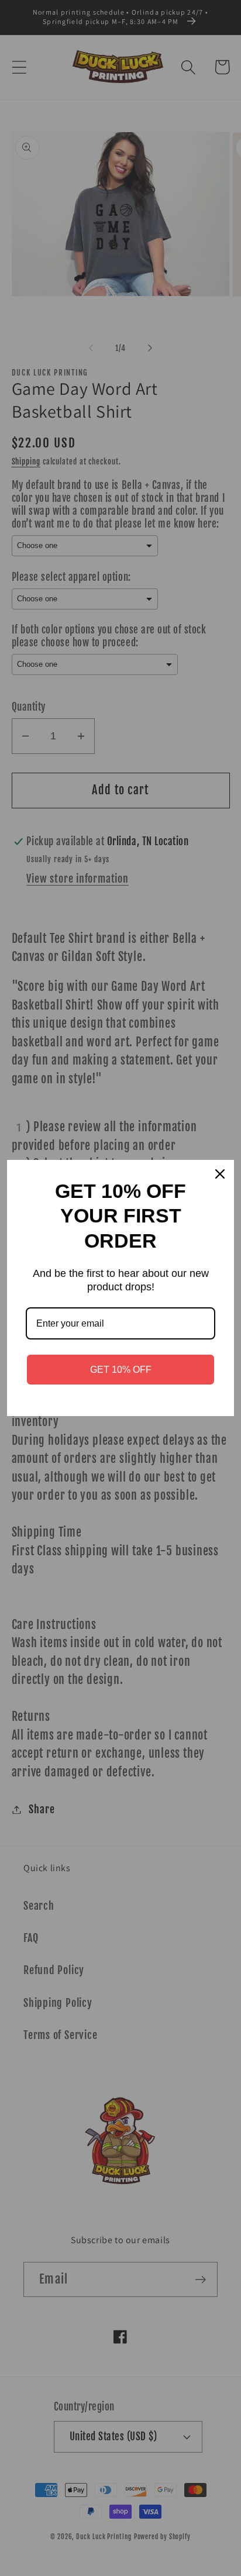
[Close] (220, 1174)
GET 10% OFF (121, 1370)
